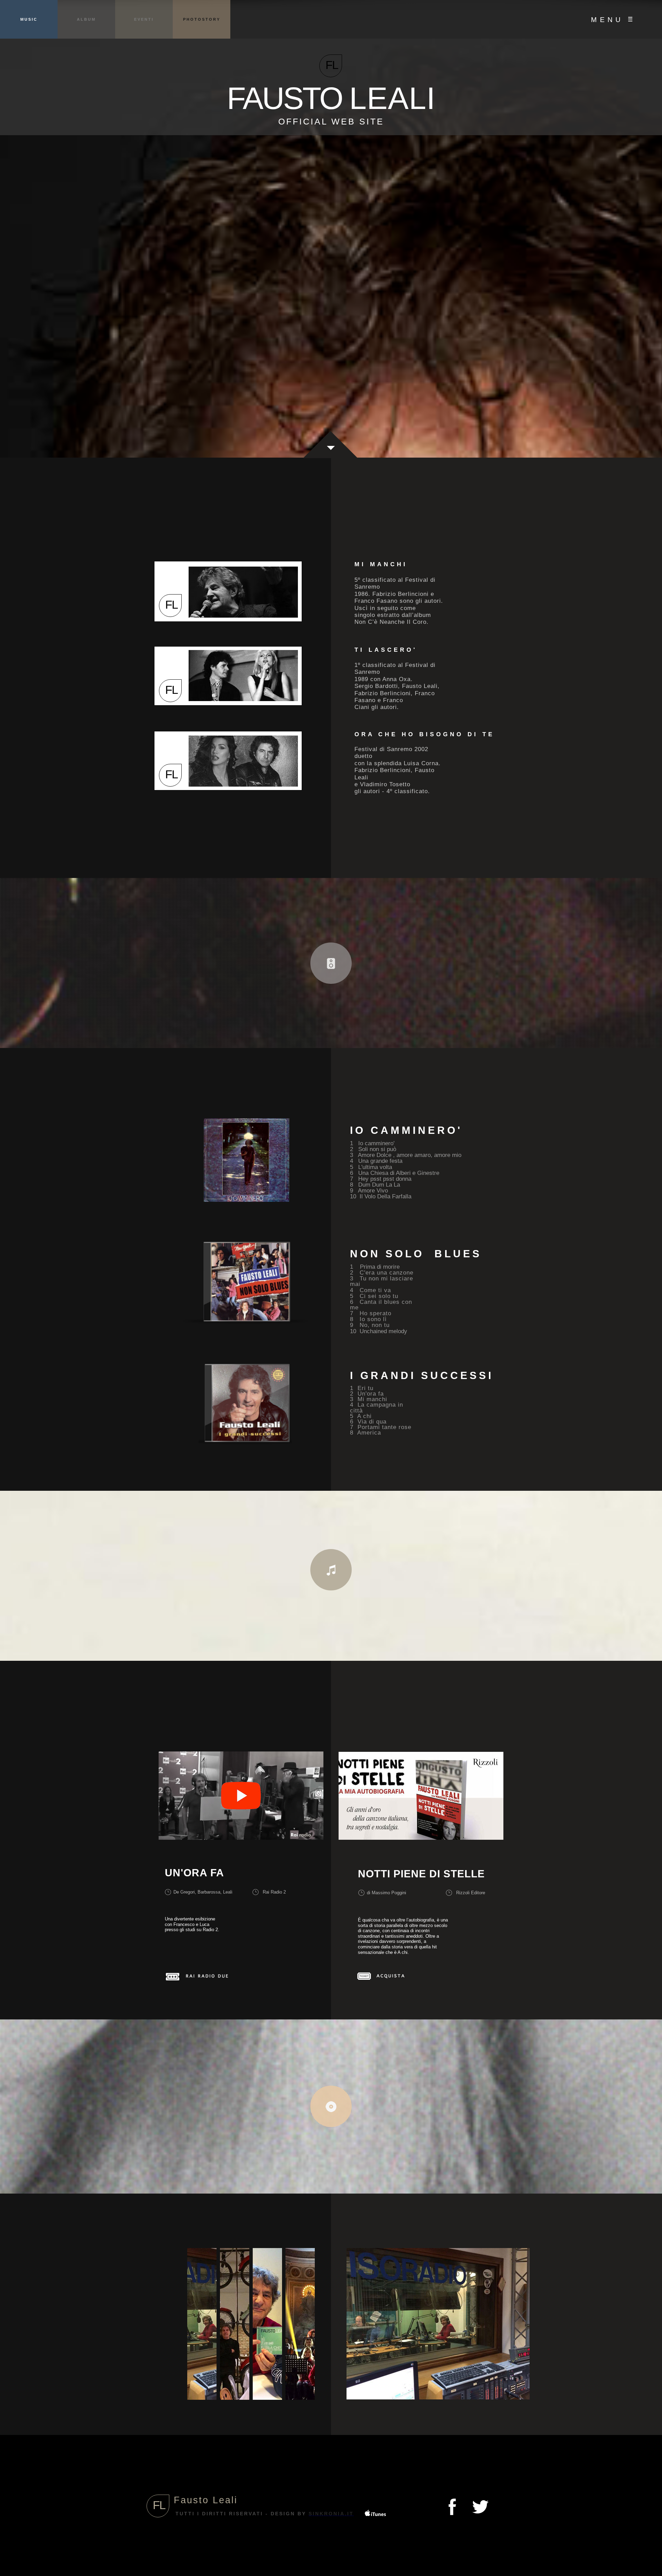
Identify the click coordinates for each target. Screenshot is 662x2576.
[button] (611, 19)
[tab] (202, 2324)
